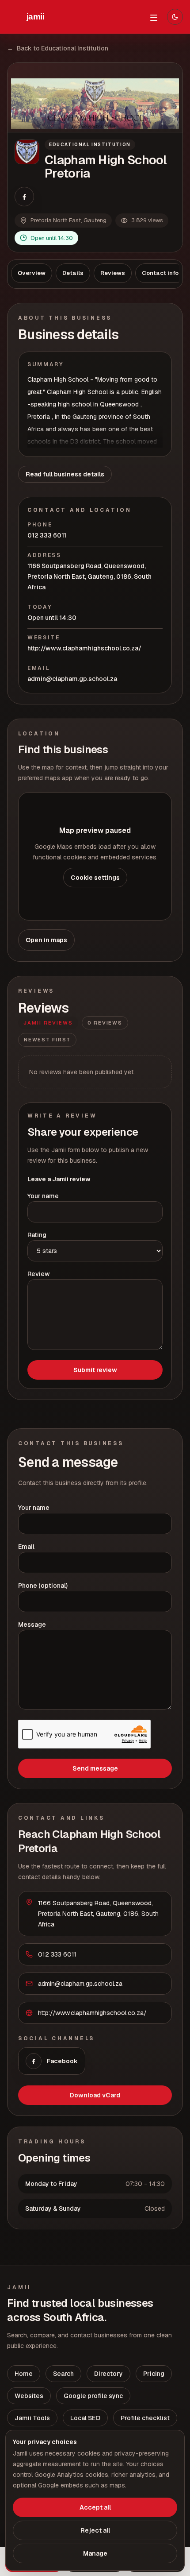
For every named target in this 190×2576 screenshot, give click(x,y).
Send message (95, 1768)
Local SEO (85, 2418)
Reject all (95, 2530)
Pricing (154, 2374)
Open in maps (46, 940)
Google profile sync (93, 2396)
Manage (95, 2553)
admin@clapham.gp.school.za (72, 679)
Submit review (95, 1370)
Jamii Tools (32, 2418)
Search (63, 2374)
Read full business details (65, 474)
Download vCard (95, 2095)
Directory (108, 2374)
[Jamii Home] (35, 17)
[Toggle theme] (175, 17)
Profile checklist (145, 2418)
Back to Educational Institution (58, 48)
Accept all (95, 2507)
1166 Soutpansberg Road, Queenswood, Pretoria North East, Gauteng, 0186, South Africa (89, 576)
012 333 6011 (47, 535)
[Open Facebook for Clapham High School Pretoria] (24, 197)
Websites (29, 2396)
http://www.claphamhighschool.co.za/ (84, 648)
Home (24, 2374)
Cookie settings (95, 878)
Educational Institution (90, 145)
